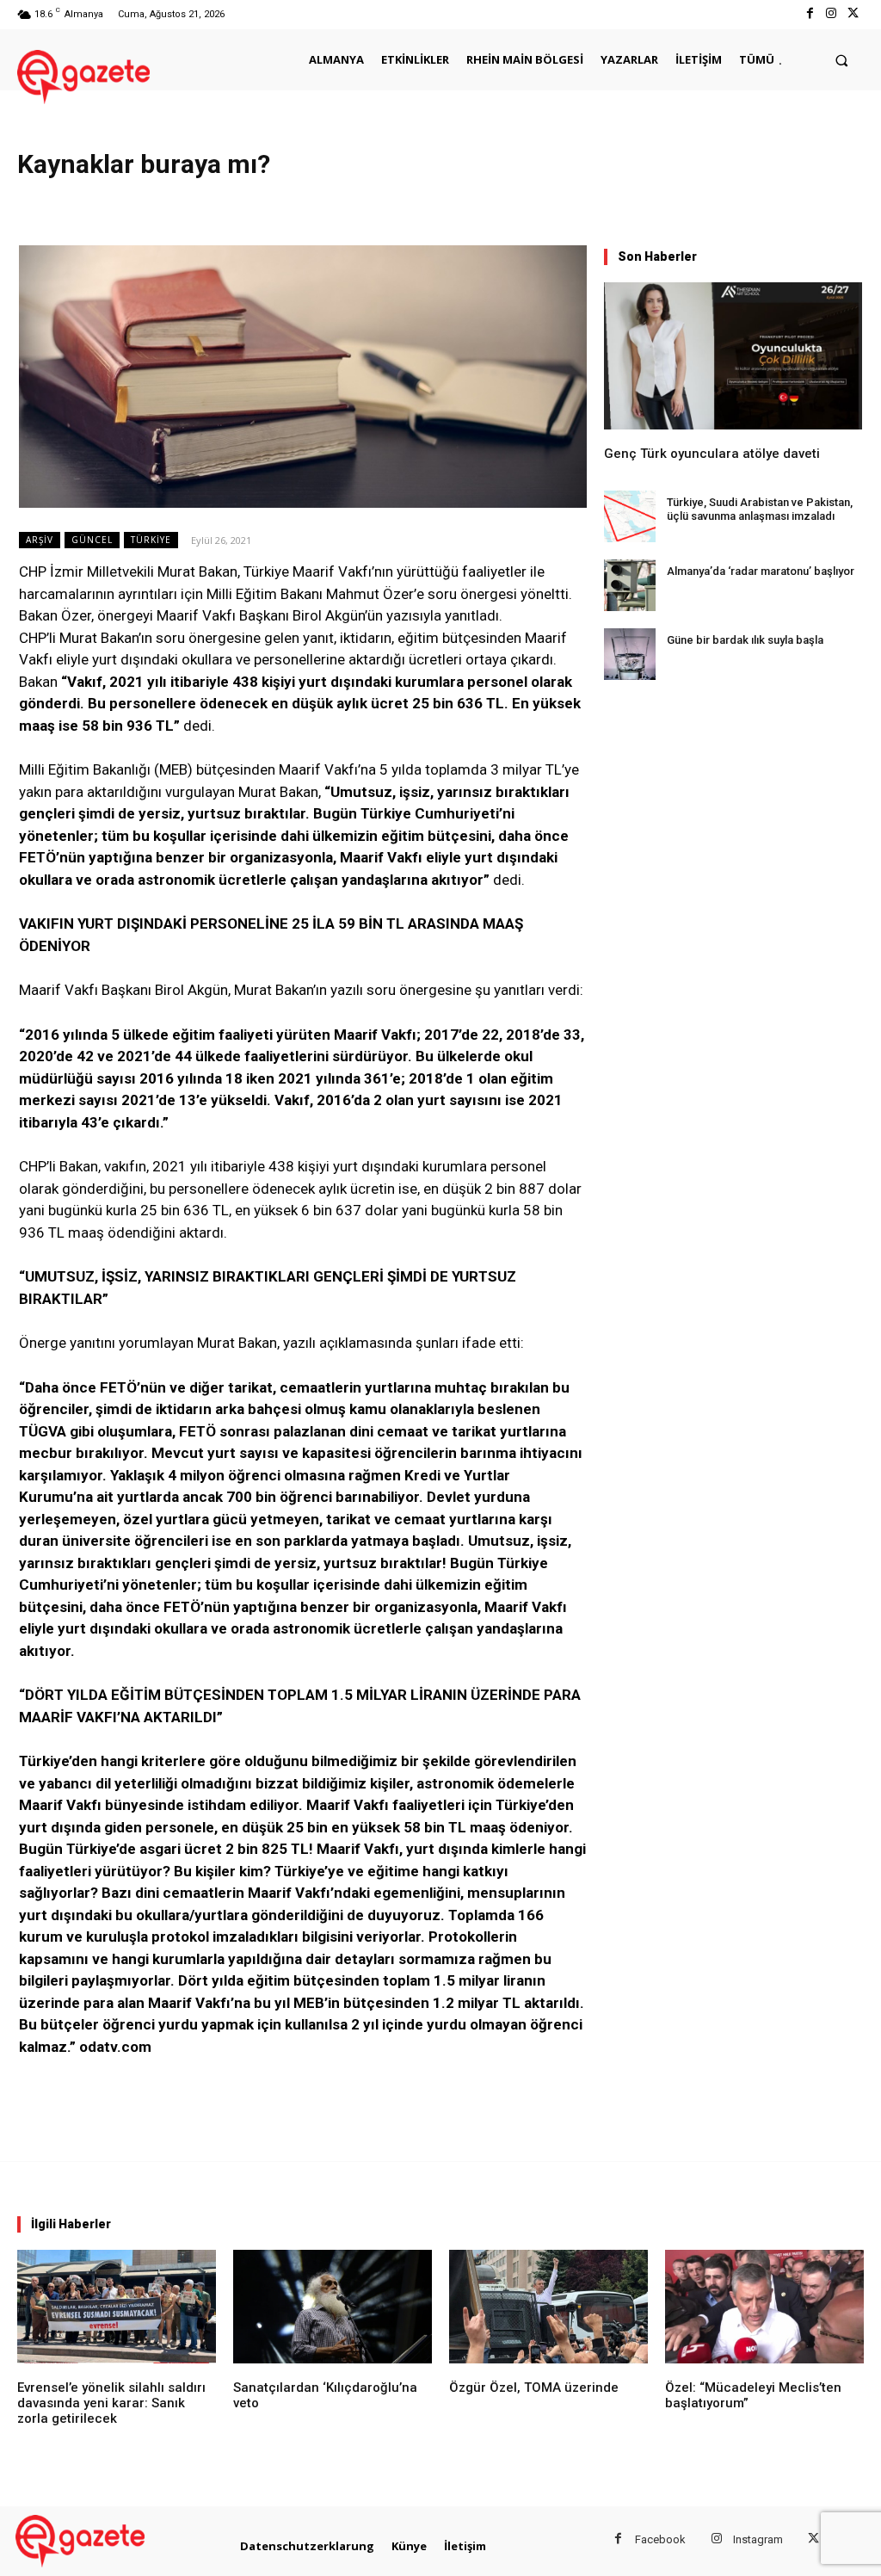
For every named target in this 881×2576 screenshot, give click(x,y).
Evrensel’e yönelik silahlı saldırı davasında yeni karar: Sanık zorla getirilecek (111, 2403)
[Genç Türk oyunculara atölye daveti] (733, 356)
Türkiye (151, 540)
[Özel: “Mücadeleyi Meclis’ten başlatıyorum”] (764, 2307)
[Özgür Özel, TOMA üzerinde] (548, 2307)
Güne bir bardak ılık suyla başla (745, 640)
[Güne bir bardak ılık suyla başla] (630, 654)
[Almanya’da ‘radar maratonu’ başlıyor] (630, 585)
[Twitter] (853, 14)
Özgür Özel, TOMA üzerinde (534, 2388)
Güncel (92, 540)
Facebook (660, 2539)
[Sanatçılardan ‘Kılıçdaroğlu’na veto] (333, 2307)
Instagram (758, 2539)
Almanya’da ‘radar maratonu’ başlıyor (761, 571)
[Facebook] (809, 14)
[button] (842, 60)
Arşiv (40, 540)
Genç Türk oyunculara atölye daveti (712, 454)
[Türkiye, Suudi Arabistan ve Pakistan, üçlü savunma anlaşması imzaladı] (630, 516)
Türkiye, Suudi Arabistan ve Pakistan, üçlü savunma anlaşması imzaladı (760, 509)
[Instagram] (832, 14)
